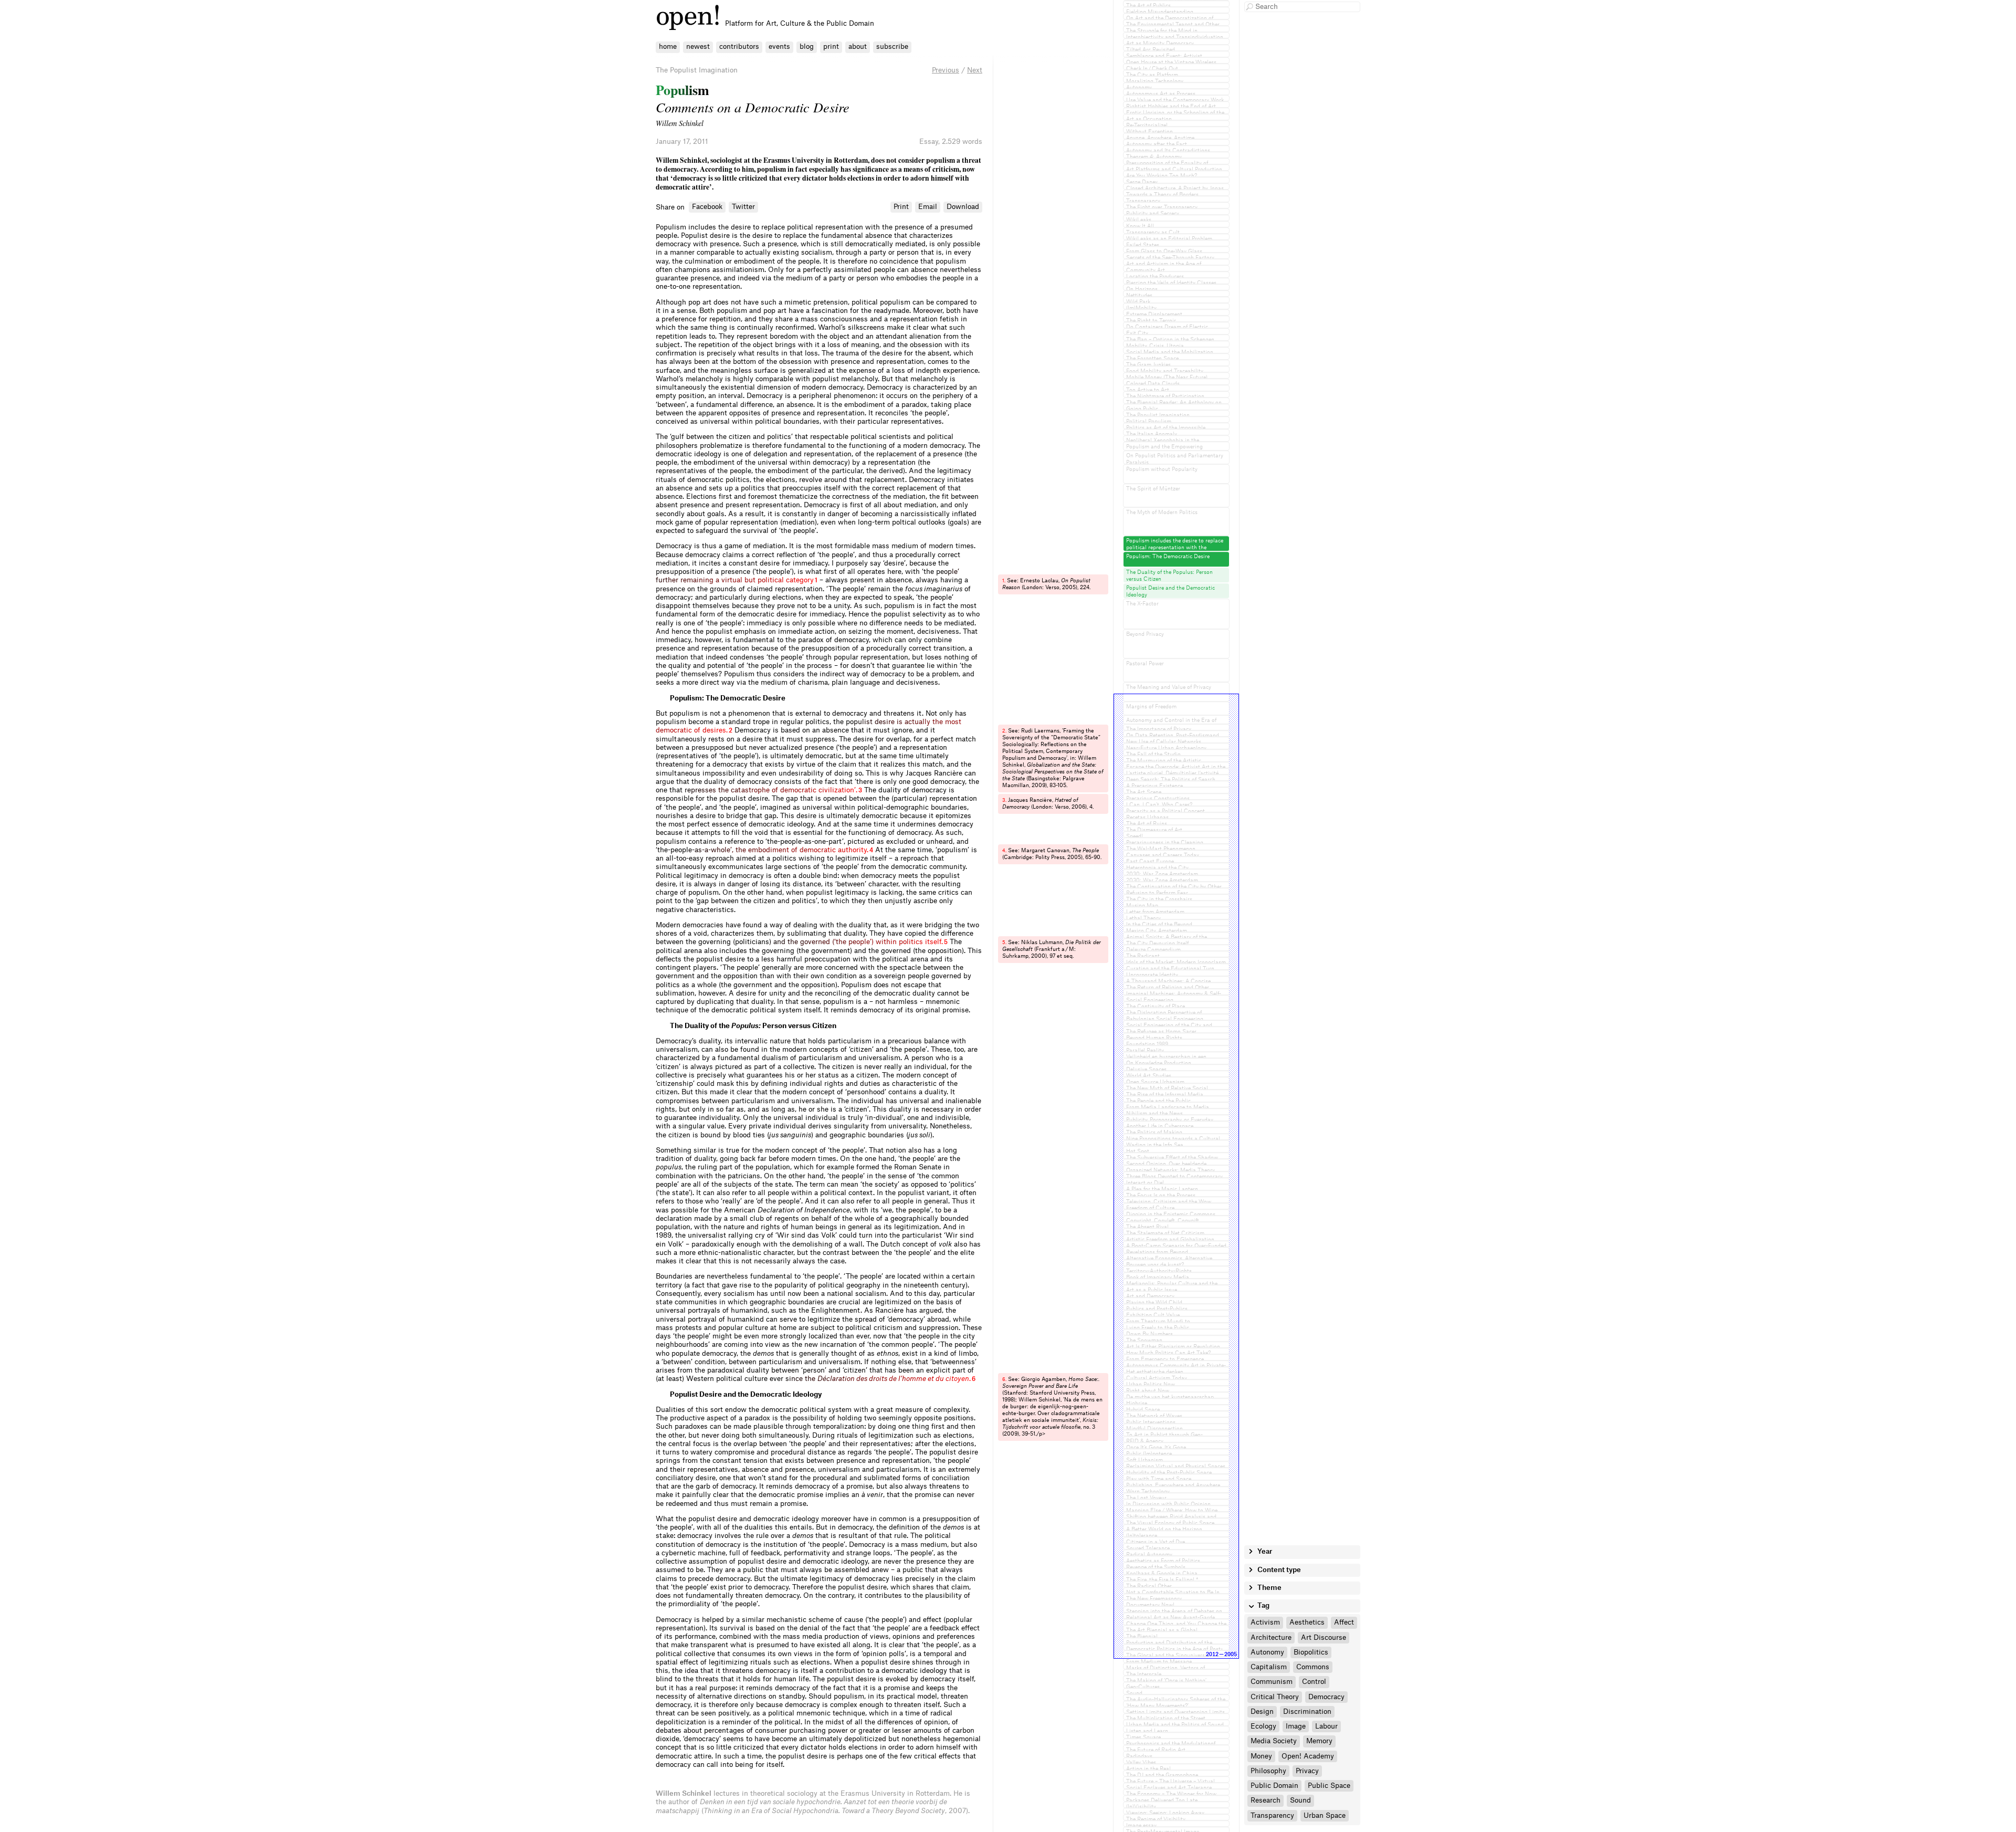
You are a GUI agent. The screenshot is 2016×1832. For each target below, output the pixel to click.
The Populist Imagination (697, 70)
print (831, 46)
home (668, 46)
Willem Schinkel (680, 123)
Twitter (743, 207)
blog (807, 46)
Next (975, 70)
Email (928, 207)
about (858, 46)
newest (698, 46)
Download (963, 207)
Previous (946, 70)
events (779, 46)
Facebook (707, 207)
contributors (739, 46)
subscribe (892, 46)
